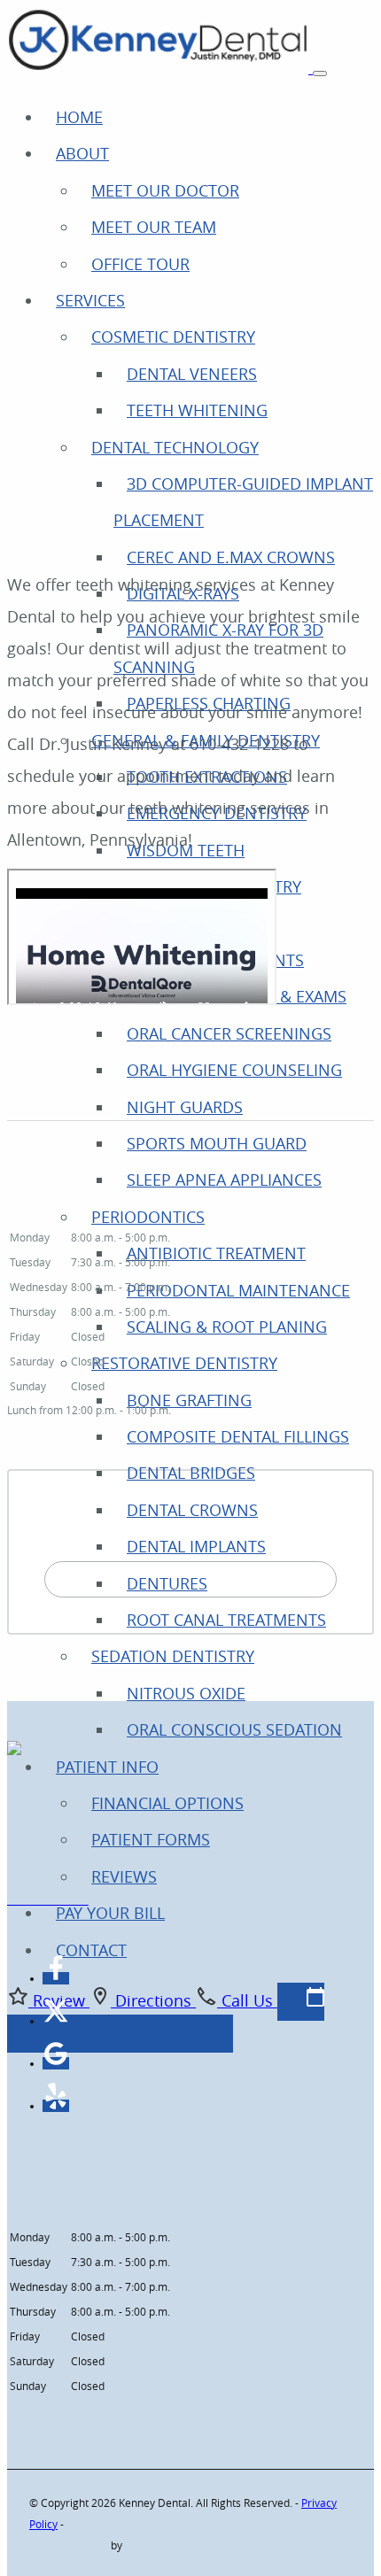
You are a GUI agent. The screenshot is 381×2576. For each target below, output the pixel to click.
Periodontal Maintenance (238, 1290)
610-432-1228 (48, 1900)
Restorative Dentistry (184, 1363)
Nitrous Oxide (186, 1693)
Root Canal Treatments (226, 1620)
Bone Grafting (189, 1400)
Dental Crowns (192, 1510)
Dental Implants (196, 1546)
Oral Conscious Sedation (234, 1729)
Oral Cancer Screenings (229, 1033)
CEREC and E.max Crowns (231, 557)
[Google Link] (56, 2063)
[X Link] (56, 2020)
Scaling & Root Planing (227, 1327)
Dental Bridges (191, 1473)
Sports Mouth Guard (217, 1143)
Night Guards (185, 1107)
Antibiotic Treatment (216, 1253)
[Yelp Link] (56, 2105)
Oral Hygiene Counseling (234, 1070)
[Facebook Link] (56, 1978)
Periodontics (148, 1217)
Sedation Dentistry (173, 1656)
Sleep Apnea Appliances (224, 1180)
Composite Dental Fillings (238, 1436)
